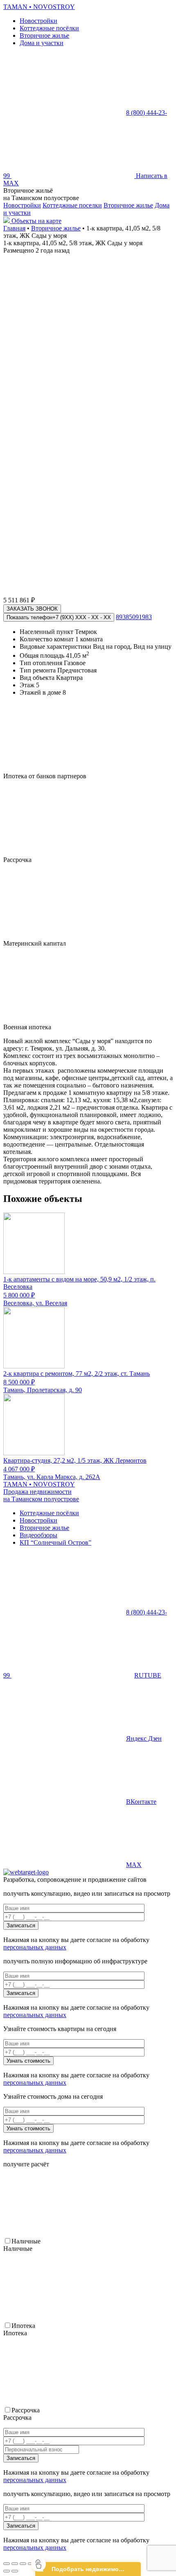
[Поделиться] (15, 2564)
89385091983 (134, 617)
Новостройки (38, 21)
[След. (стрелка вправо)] (15, 2571)
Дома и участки (42, 43)
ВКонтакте (141, 1802)
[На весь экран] (23, 2564)
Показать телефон (59, 617)
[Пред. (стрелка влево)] (7, 2571)
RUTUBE (148, 1675)
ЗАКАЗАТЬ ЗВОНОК (32, 609)
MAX (134, 1865)
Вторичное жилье (44, 35)
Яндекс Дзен (144, 1738)
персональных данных (35, 1947)
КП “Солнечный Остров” (55, 1542)
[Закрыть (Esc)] (7, 2564)
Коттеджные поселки (72, 205)
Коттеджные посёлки (49, 28)
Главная (14, 228)
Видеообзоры (38, 1535)
